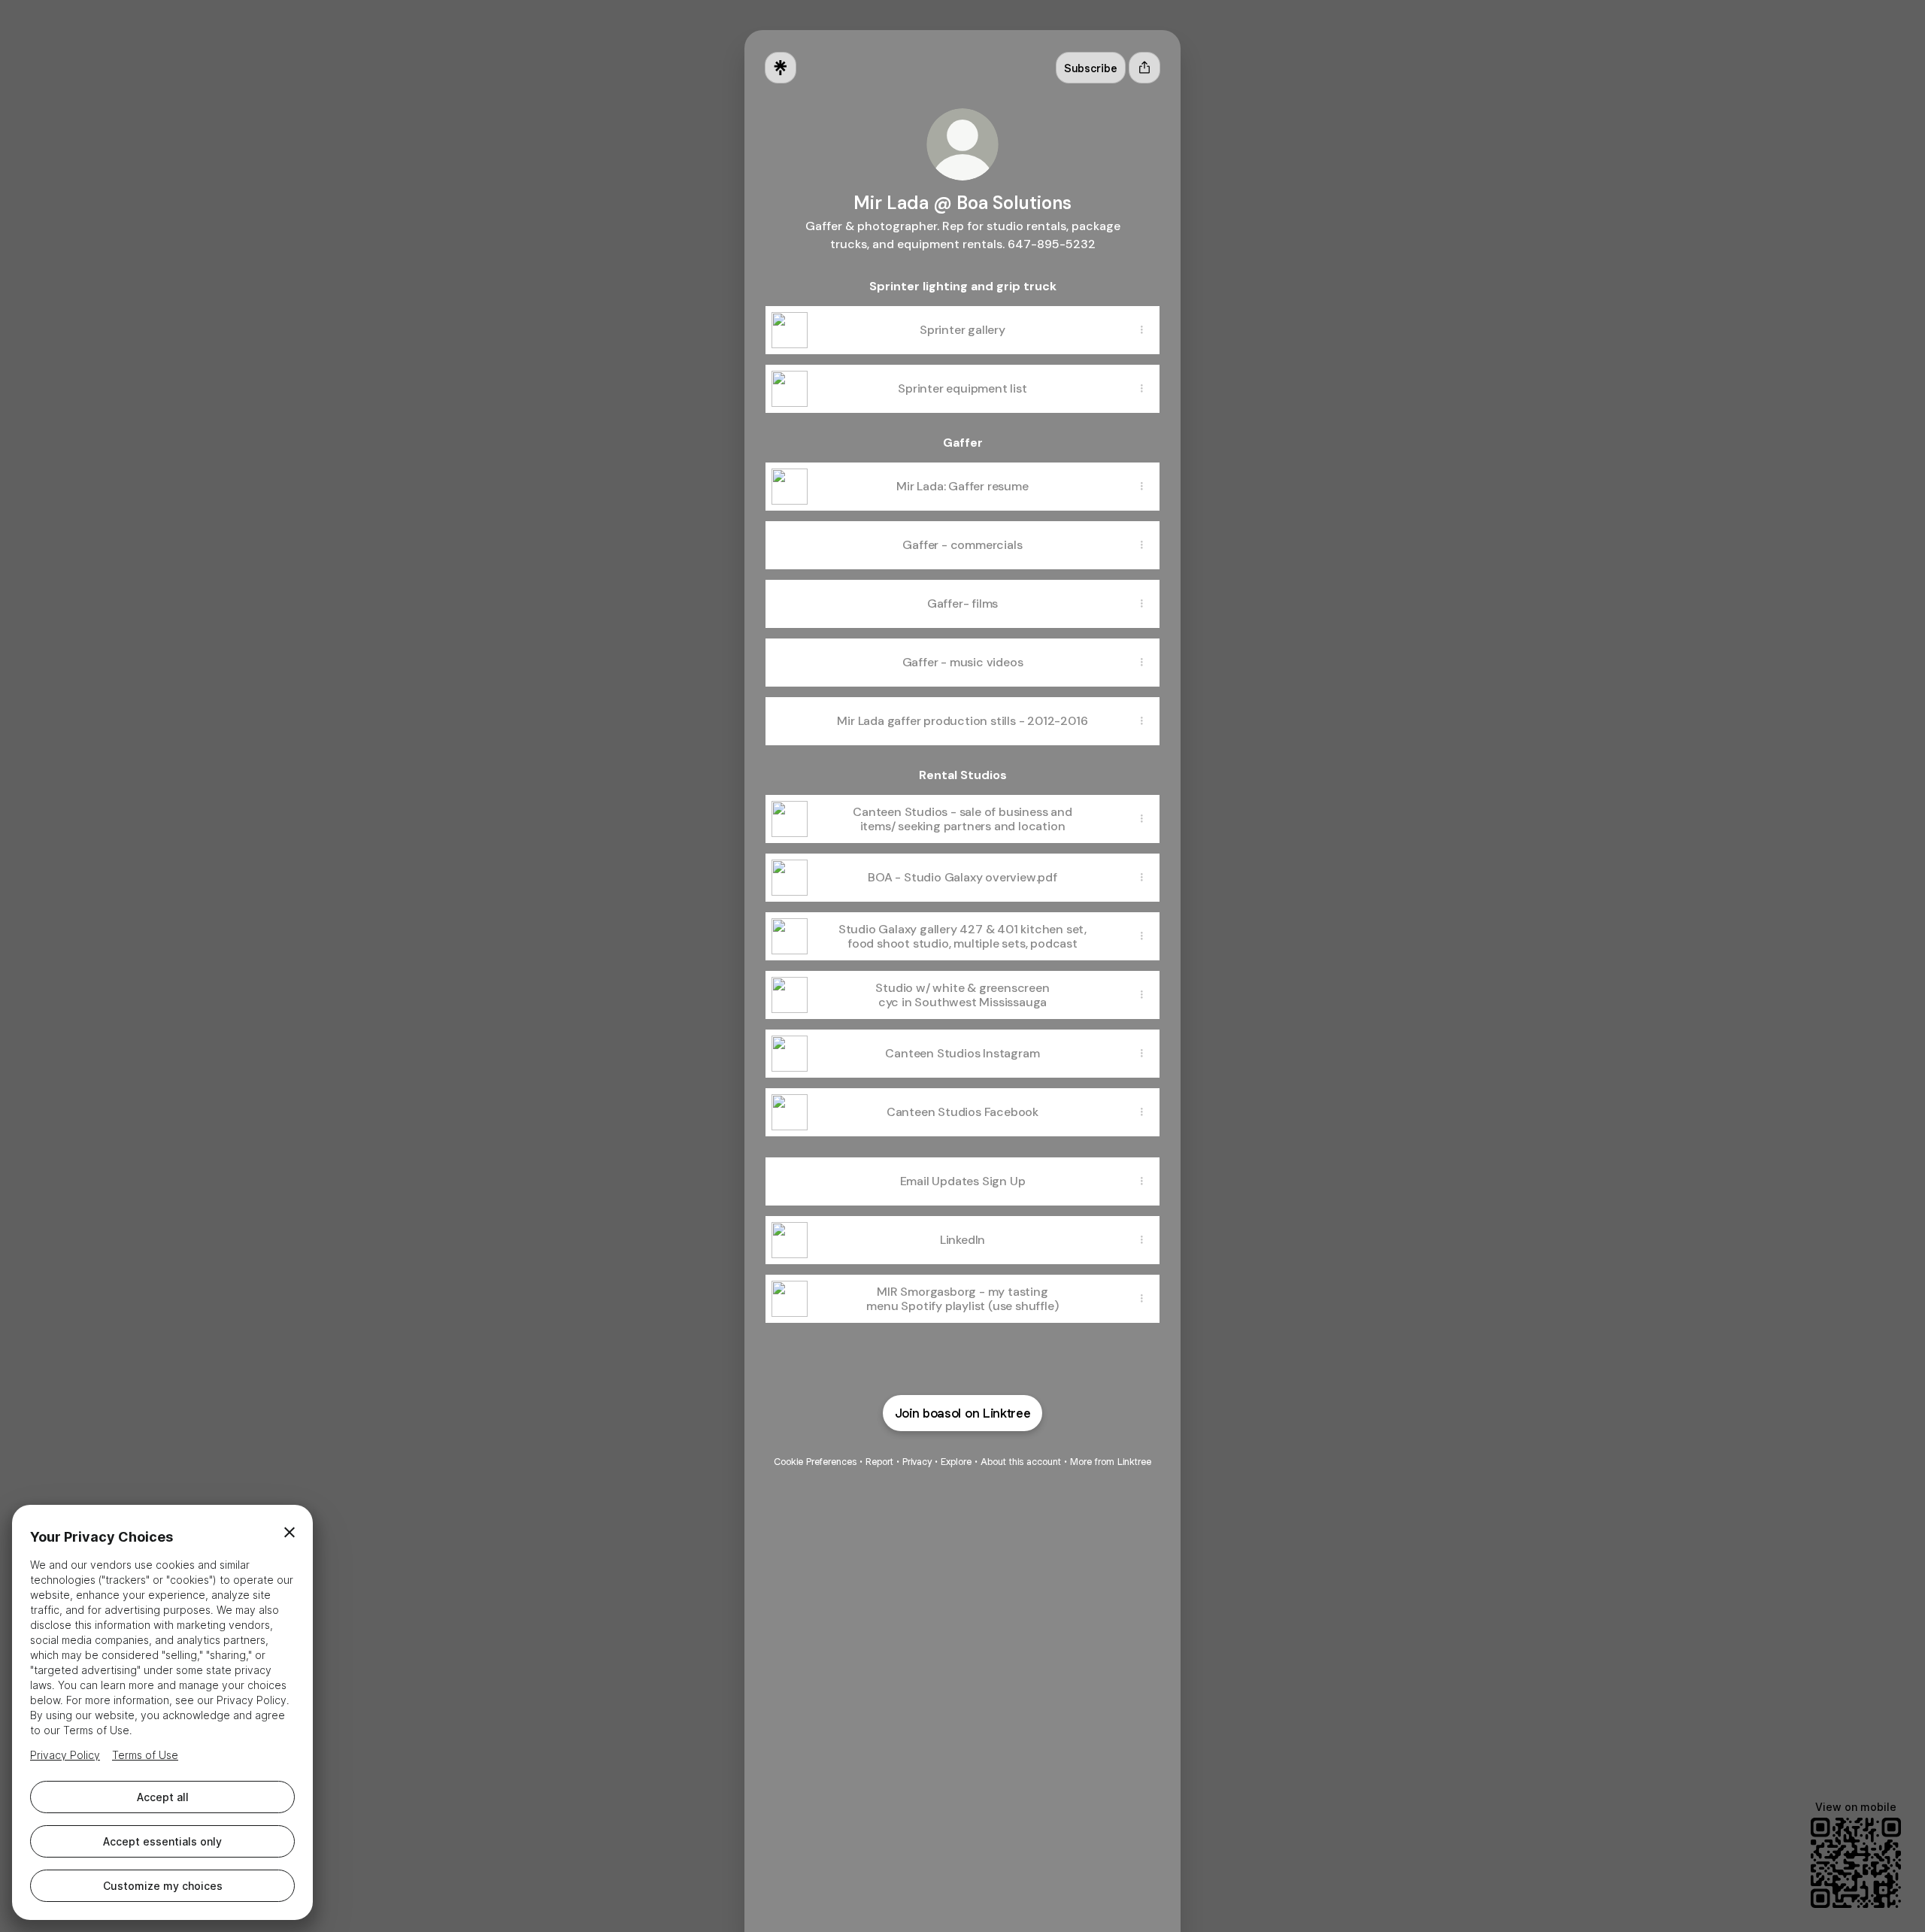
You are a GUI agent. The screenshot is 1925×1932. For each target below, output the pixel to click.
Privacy (917, 1462)
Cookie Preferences (815, 1462)
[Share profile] (1144, 68)
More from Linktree (1111, 1462)
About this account (1021, 1462)
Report (879, 1462)
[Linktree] (781, 68)
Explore (956, 1462)
